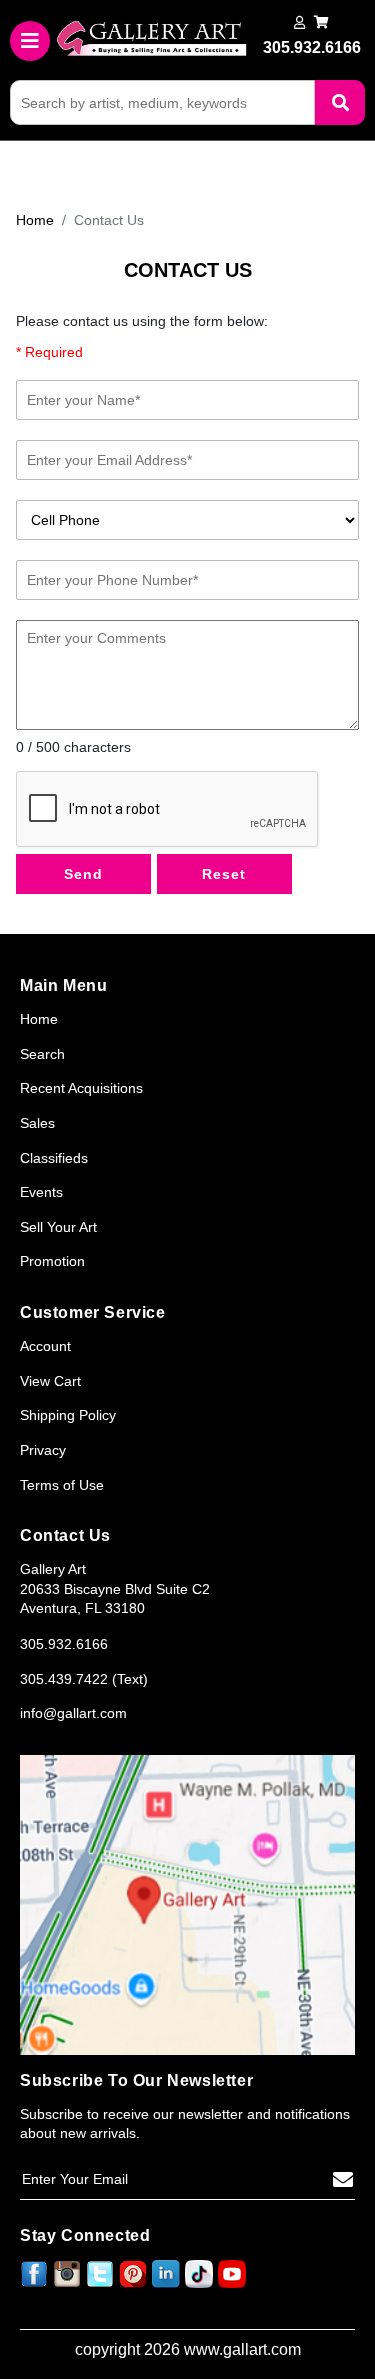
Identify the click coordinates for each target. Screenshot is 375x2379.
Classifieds (54, 1158)
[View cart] (321, 22)
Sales (37, 1123)
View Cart (50, 1381)
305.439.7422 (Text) (84, 1679)
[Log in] (299, 22)
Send (83, 874)
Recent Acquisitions (81, 1088)
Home (35, 220)
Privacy (43, 1450)
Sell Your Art (58, 1227)
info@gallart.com (73, 1713)
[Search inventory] (340, 102)
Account (45, 1346)
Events (41, 1192)
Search (42, 1054)
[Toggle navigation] (30, 41)
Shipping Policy (68, 1415)
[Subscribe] (343, 2180)
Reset (224, 874)
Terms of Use (62, 1485)
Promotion (52, 1261)
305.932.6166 (64, 1644)
